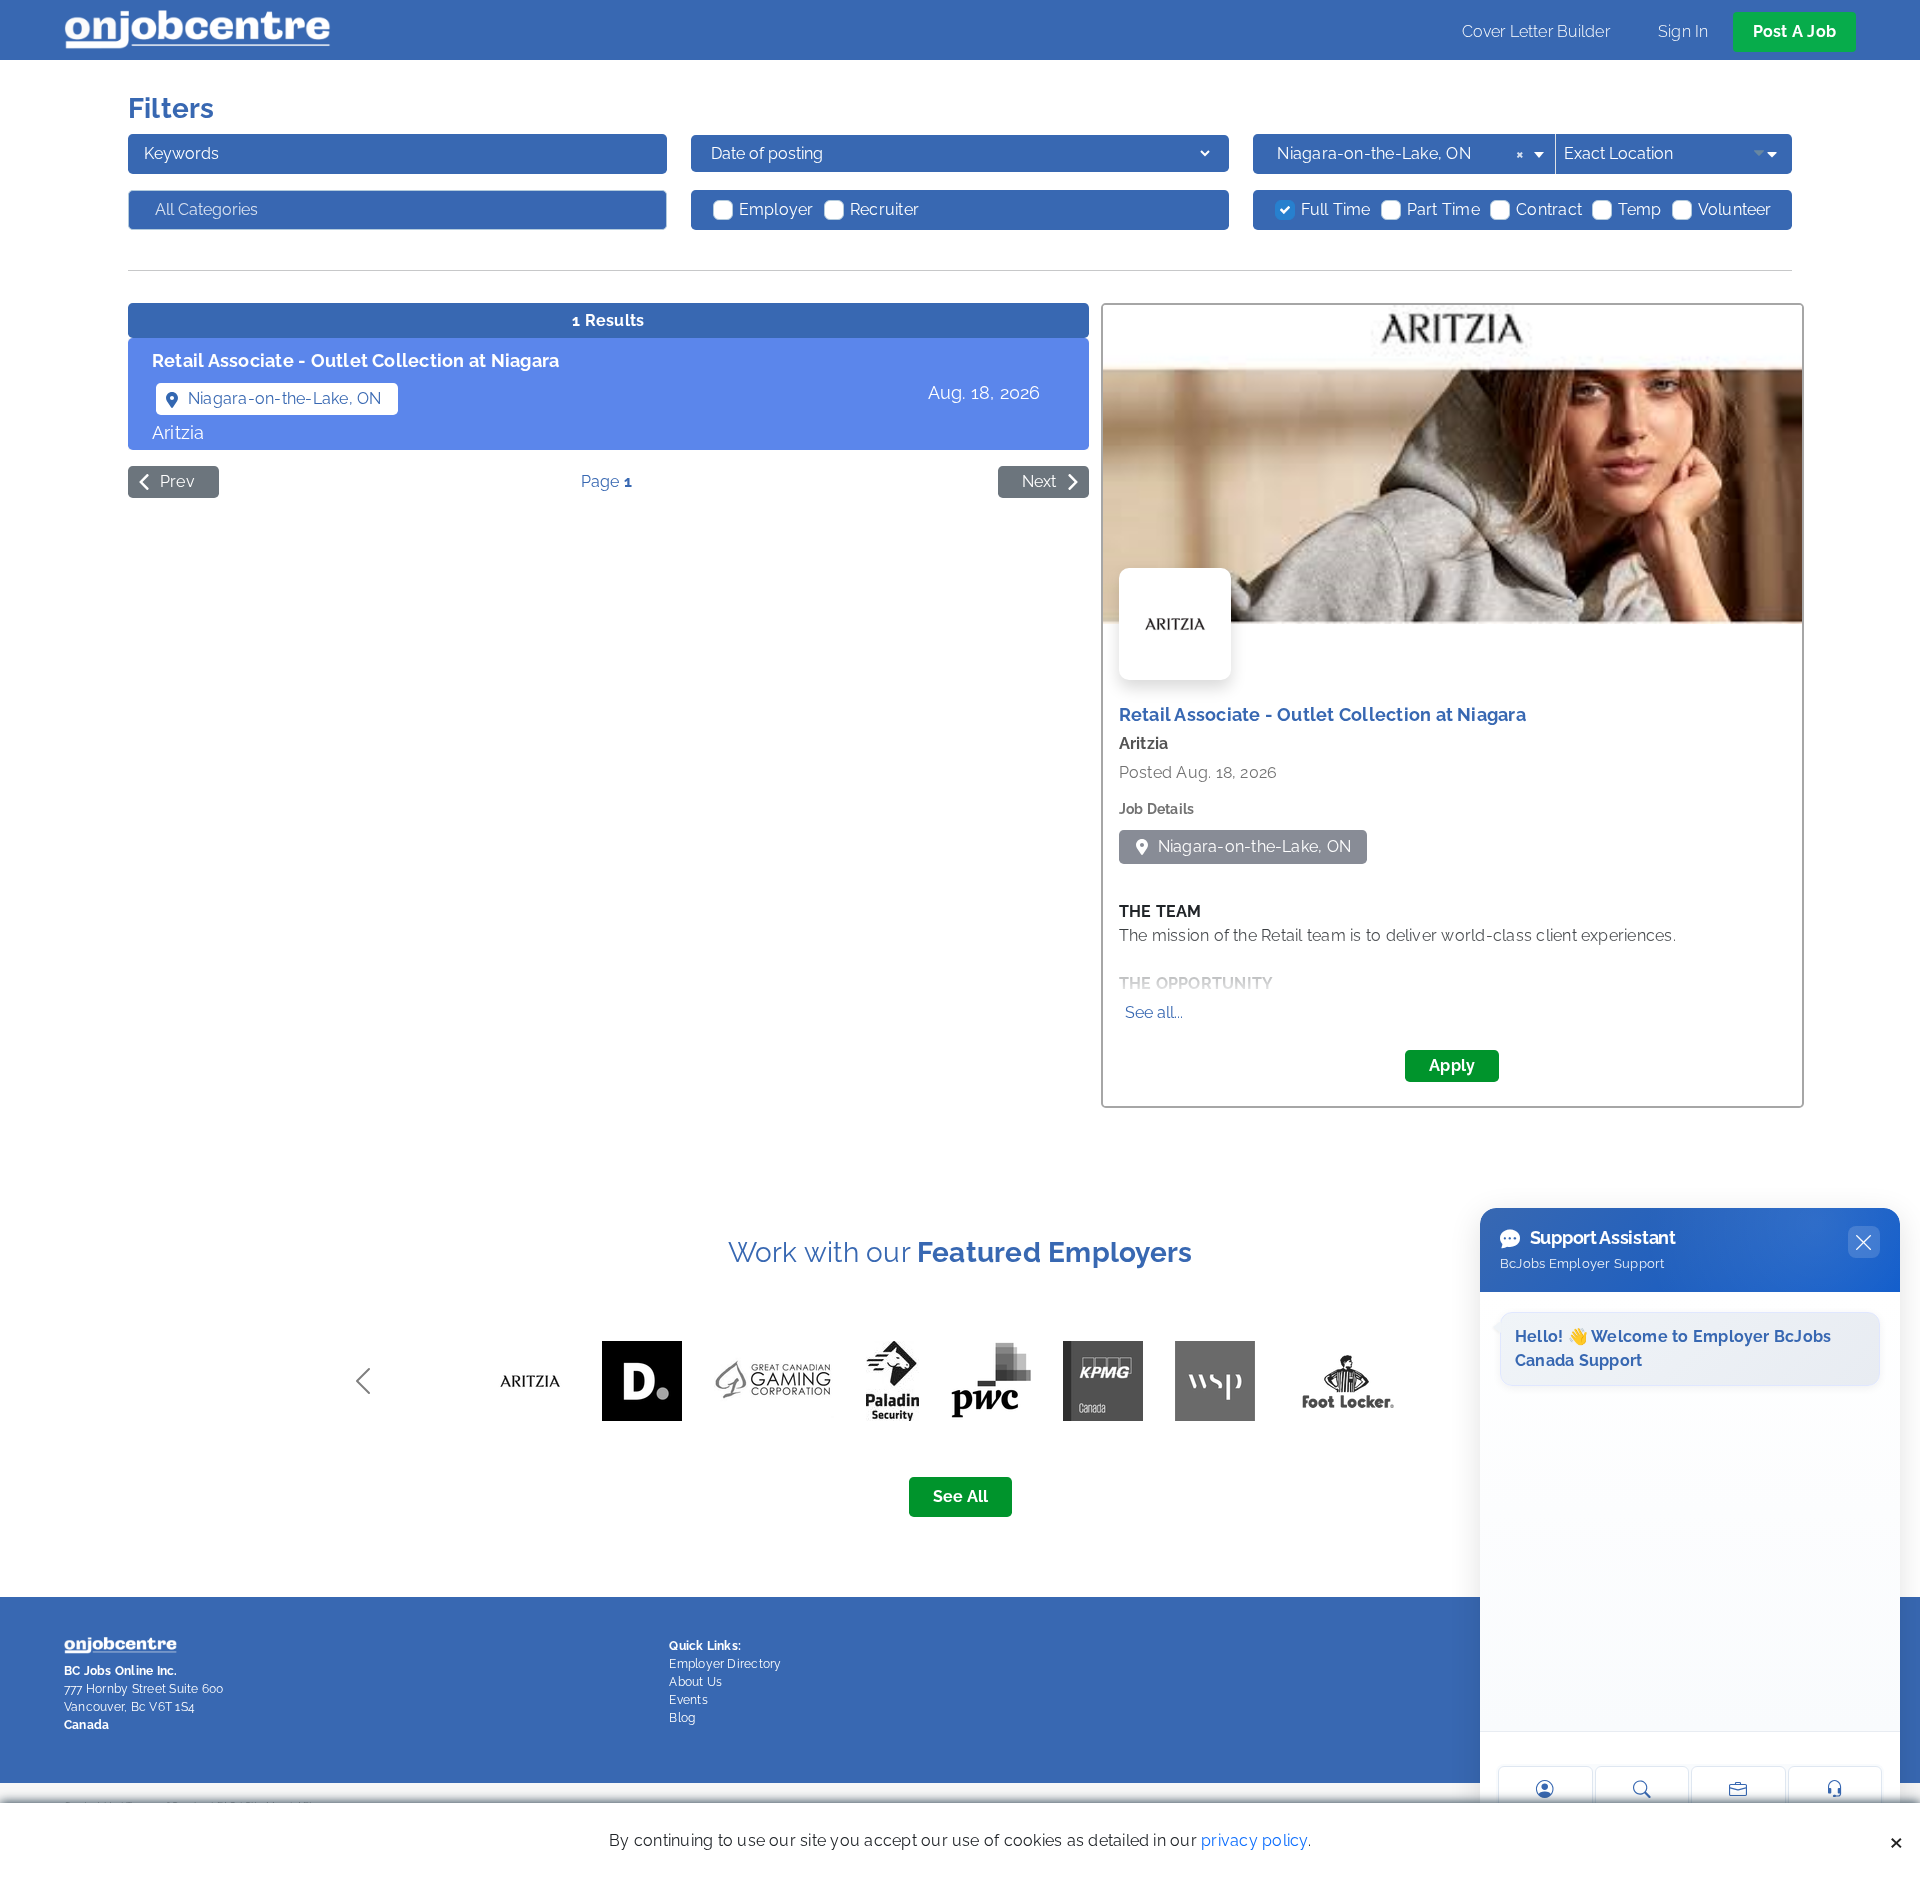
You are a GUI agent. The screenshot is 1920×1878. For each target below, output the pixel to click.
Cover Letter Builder (1536, 31)
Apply (1452, 1065)
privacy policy (1254, 1840)
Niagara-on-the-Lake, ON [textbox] (1400, 153)
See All (960, 1496)
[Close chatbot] (1864, 1242)
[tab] (608, 394)
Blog (682, 1718)
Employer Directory (725, 1664)
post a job (1794, 31)
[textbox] (257, 210)
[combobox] (1411, 154)
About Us (695, 1682)
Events (688, 1700)
